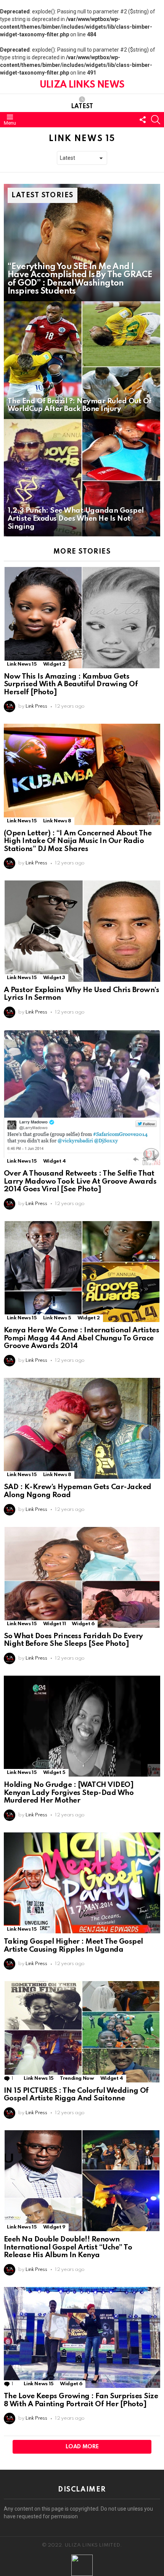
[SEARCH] (156, 120)
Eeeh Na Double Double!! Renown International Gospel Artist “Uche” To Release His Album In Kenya (68, 2247)
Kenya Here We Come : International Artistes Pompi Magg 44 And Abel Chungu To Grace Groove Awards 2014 (81, 1338)
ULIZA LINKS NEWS (82, 85)
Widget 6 (83, 1624)
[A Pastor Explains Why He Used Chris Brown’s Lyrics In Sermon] (82, 931)
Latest (82, 107)
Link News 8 (57, 821)
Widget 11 (55, 1624)
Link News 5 (57, 1318)
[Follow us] (143, 120)
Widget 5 (54, 1773)
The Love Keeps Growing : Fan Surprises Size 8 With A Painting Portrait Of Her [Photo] (81, 2400)
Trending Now (77, 2078)
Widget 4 (55, 1161)
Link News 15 (22, 664)
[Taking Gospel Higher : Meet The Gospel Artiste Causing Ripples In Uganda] (82, 1883)
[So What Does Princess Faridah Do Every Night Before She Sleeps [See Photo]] (82, 1577)
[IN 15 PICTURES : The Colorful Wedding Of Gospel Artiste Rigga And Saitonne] (82, 2032)
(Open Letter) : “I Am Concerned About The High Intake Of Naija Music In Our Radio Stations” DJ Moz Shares (78, 841)
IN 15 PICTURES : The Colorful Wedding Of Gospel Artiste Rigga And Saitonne (76, 2095)
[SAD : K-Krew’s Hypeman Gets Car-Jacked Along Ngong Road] (82, 1428)
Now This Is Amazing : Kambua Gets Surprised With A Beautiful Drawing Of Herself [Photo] (71, 684)
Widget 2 (54, 664)
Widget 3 (54, 978)
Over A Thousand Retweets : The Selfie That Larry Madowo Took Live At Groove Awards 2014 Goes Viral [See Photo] (80, 1181)
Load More (82, 2447)
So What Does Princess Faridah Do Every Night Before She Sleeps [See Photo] (73, 1640)
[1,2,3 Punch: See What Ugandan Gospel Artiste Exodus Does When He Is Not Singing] (82, 478)
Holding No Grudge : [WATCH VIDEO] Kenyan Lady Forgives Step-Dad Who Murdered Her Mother (69, 1793)
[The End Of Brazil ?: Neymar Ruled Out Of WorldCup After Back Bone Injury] (82, 360)
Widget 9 (54, 2227)
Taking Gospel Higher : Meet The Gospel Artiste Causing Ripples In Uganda (73, 1946)
